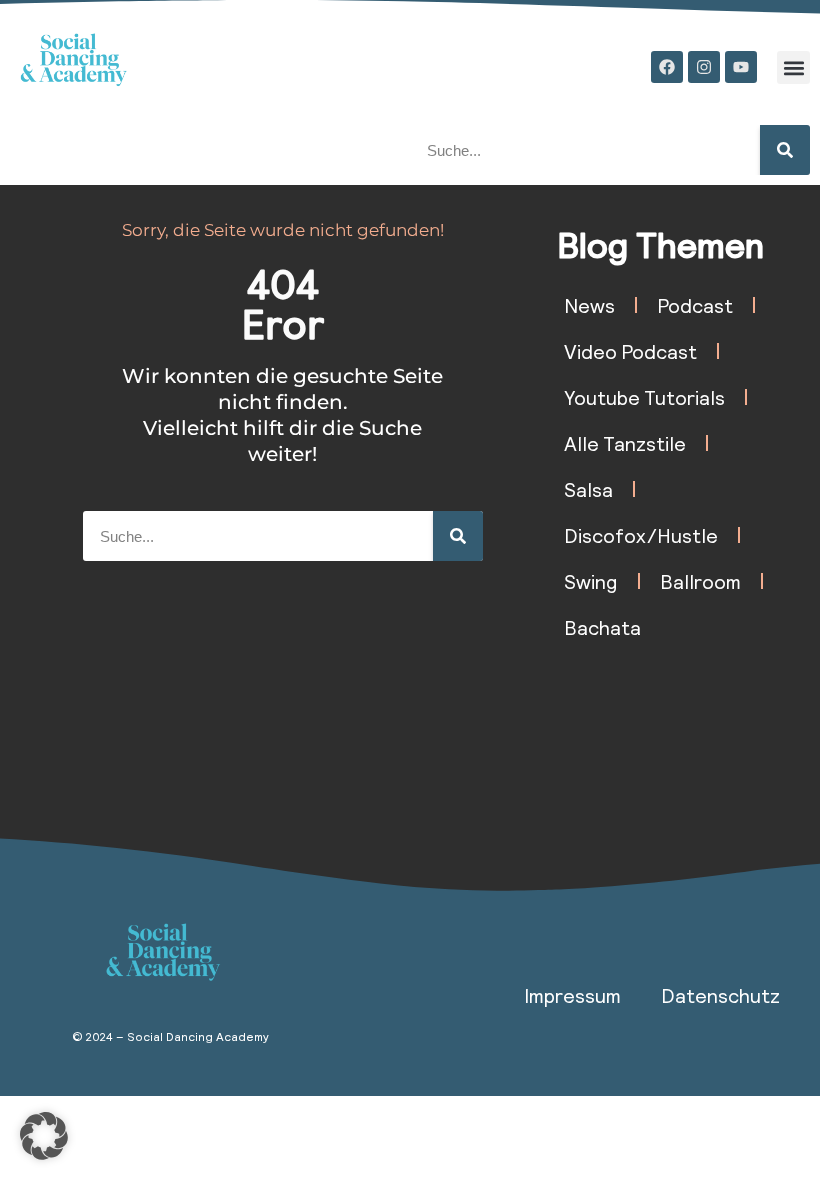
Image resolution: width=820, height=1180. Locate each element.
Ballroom (700, 581)
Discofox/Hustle (641, 535)
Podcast (695, 305)
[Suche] (785, 150)
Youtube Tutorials (644, 397)
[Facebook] (667, 67)
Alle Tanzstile (625, 443)
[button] (793, 67)
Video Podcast (630, 351)
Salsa (588, 489)
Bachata (602, 627)
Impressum (572, 995)
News (589, 305)
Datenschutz (720, 995)
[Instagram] (704, 67)
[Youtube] (741, 67)
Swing (591, 581)
